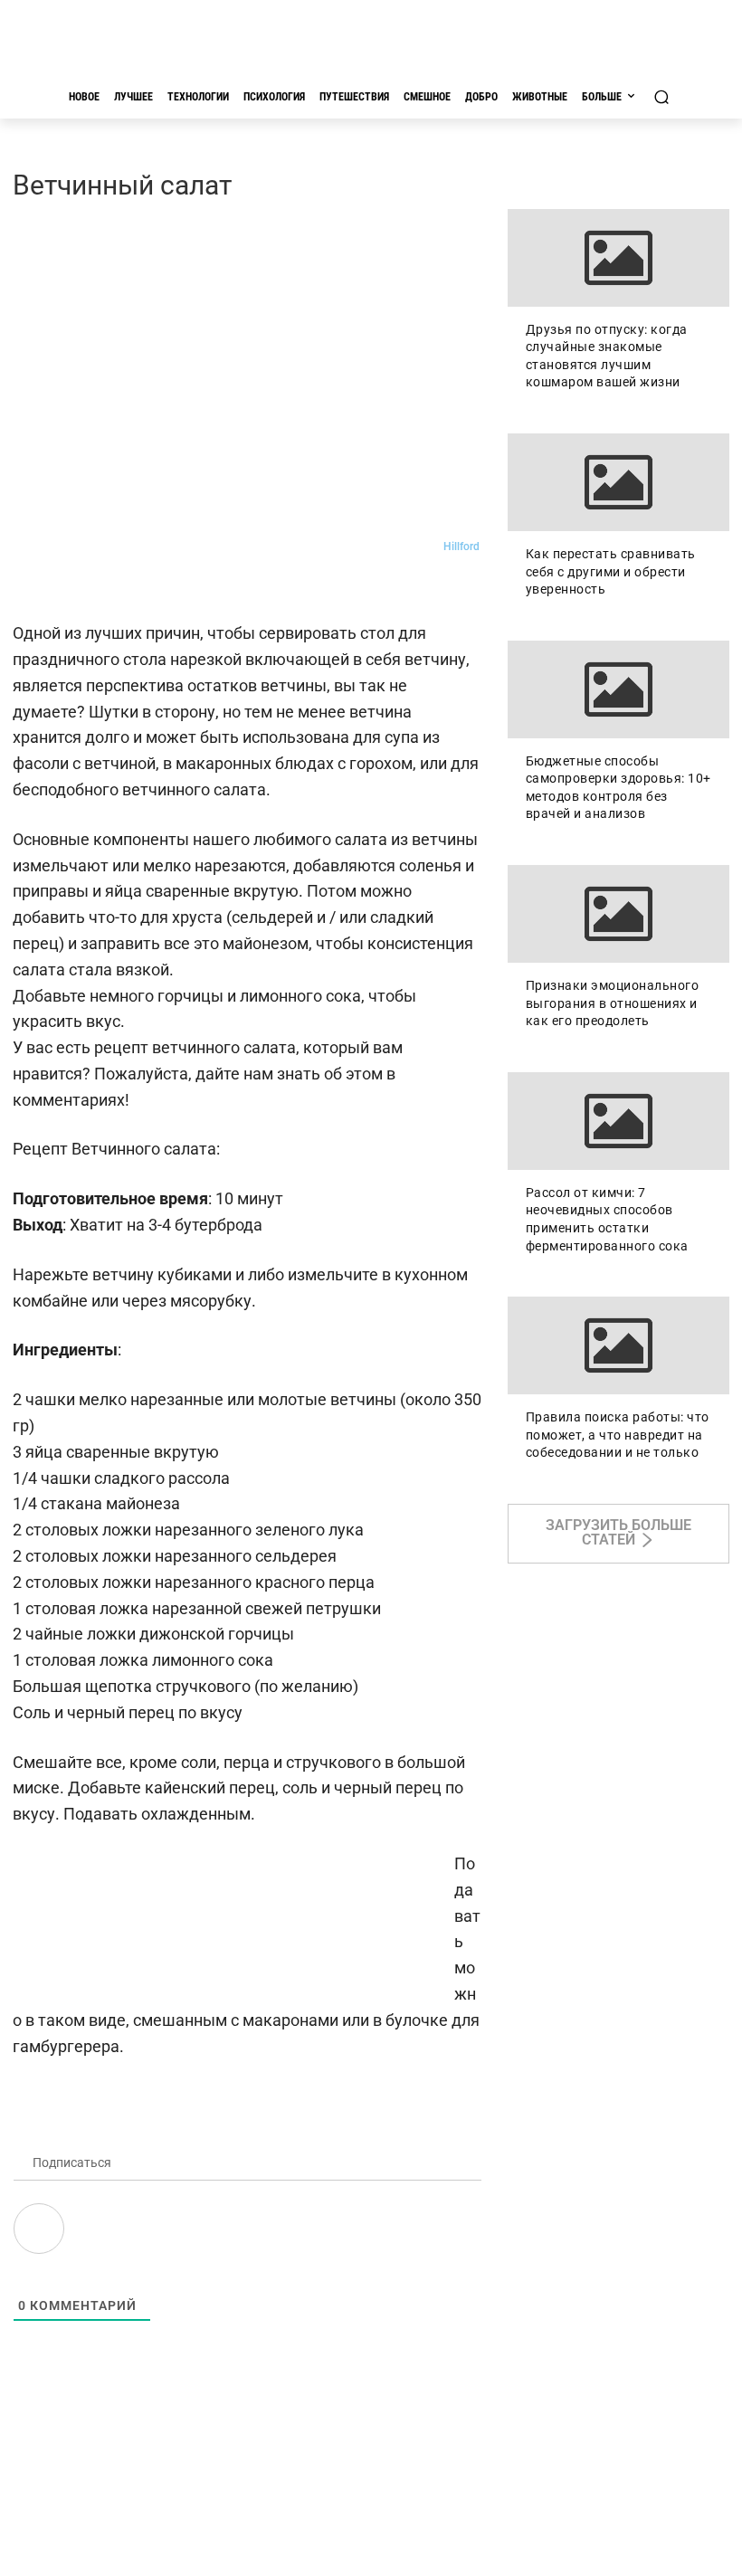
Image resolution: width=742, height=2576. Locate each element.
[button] (661, 96)
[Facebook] (114, 587)
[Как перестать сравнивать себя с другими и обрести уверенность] (618, 482)
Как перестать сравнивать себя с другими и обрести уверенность (611, 571)
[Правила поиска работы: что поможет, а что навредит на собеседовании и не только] (618, 1345)
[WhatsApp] (156, 587)
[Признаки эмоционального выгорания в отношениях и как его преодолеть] (618, 914)
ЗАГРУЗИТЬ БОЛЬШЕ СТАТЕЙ (618, 1532)
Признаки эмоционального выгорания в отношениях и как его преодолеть (613, 1003)
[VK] (31, 587)
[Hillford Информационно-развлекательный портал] (371, 42)
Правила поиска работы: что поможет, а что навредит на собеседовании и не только (618, 1435)
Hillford (461, 547)
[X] (197, 587)
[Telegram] (72, 587)
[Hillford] (426, 547)
